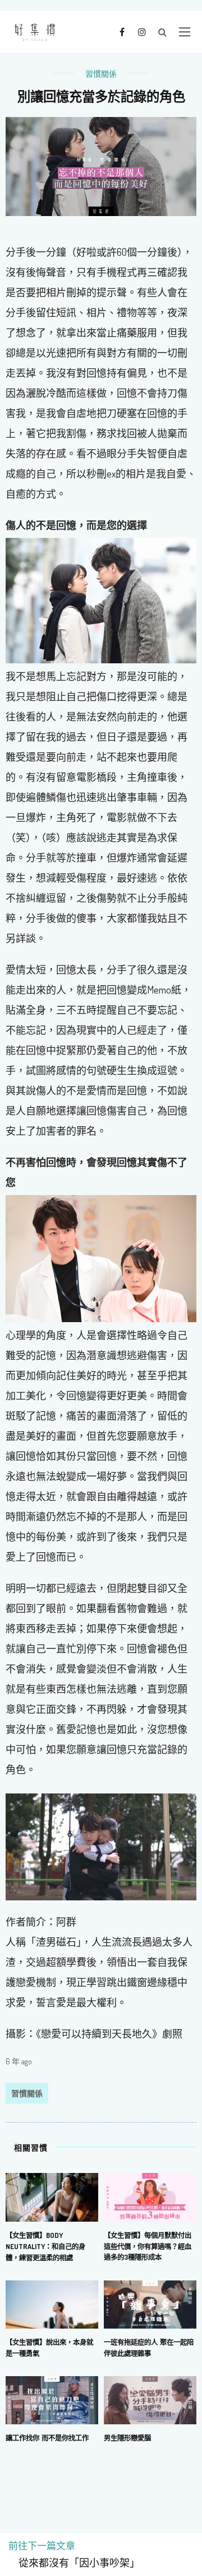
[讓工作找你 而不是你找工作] (52, 2399)
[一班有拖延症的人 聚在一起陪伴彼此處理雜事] (150, 2303)
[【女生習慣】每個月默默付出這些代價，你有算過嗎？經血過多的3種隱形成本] (150, 2196)
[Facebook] (122, 31)
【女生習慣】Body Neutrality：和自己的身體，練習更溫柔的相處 (45, 2246)
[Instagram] (142, 31)
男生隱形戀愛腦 (127, 2438)
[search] (162, 32)
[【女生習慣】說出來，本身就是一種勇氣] (52, 2303)
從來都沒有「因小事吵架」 (74, 2563)
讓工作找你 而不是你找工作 (47, 2438)
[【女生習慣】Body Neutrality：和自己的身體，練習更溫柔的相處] (52, 2196)
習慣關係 (101, 74)
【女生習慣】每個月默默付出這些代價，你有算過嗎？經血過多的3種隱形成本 (148, 2246)
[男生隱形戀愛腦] (150, 2399)
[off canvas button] (185, 32)
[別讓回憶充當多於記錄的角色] (101, 165)
